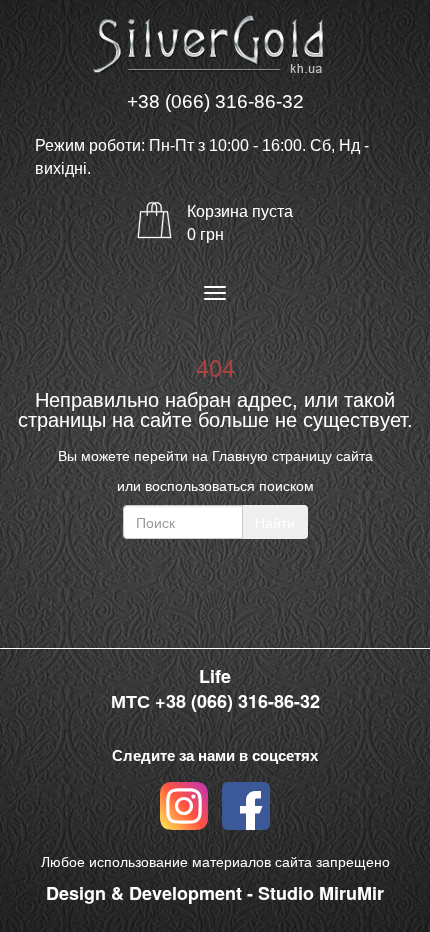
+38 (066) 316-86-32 (215, 101)
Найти (275, 522)
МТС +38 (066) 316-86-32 (215, 701)
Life (215, 676)
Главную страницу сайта (292, 455)
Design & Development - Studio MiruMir (215, 893)
